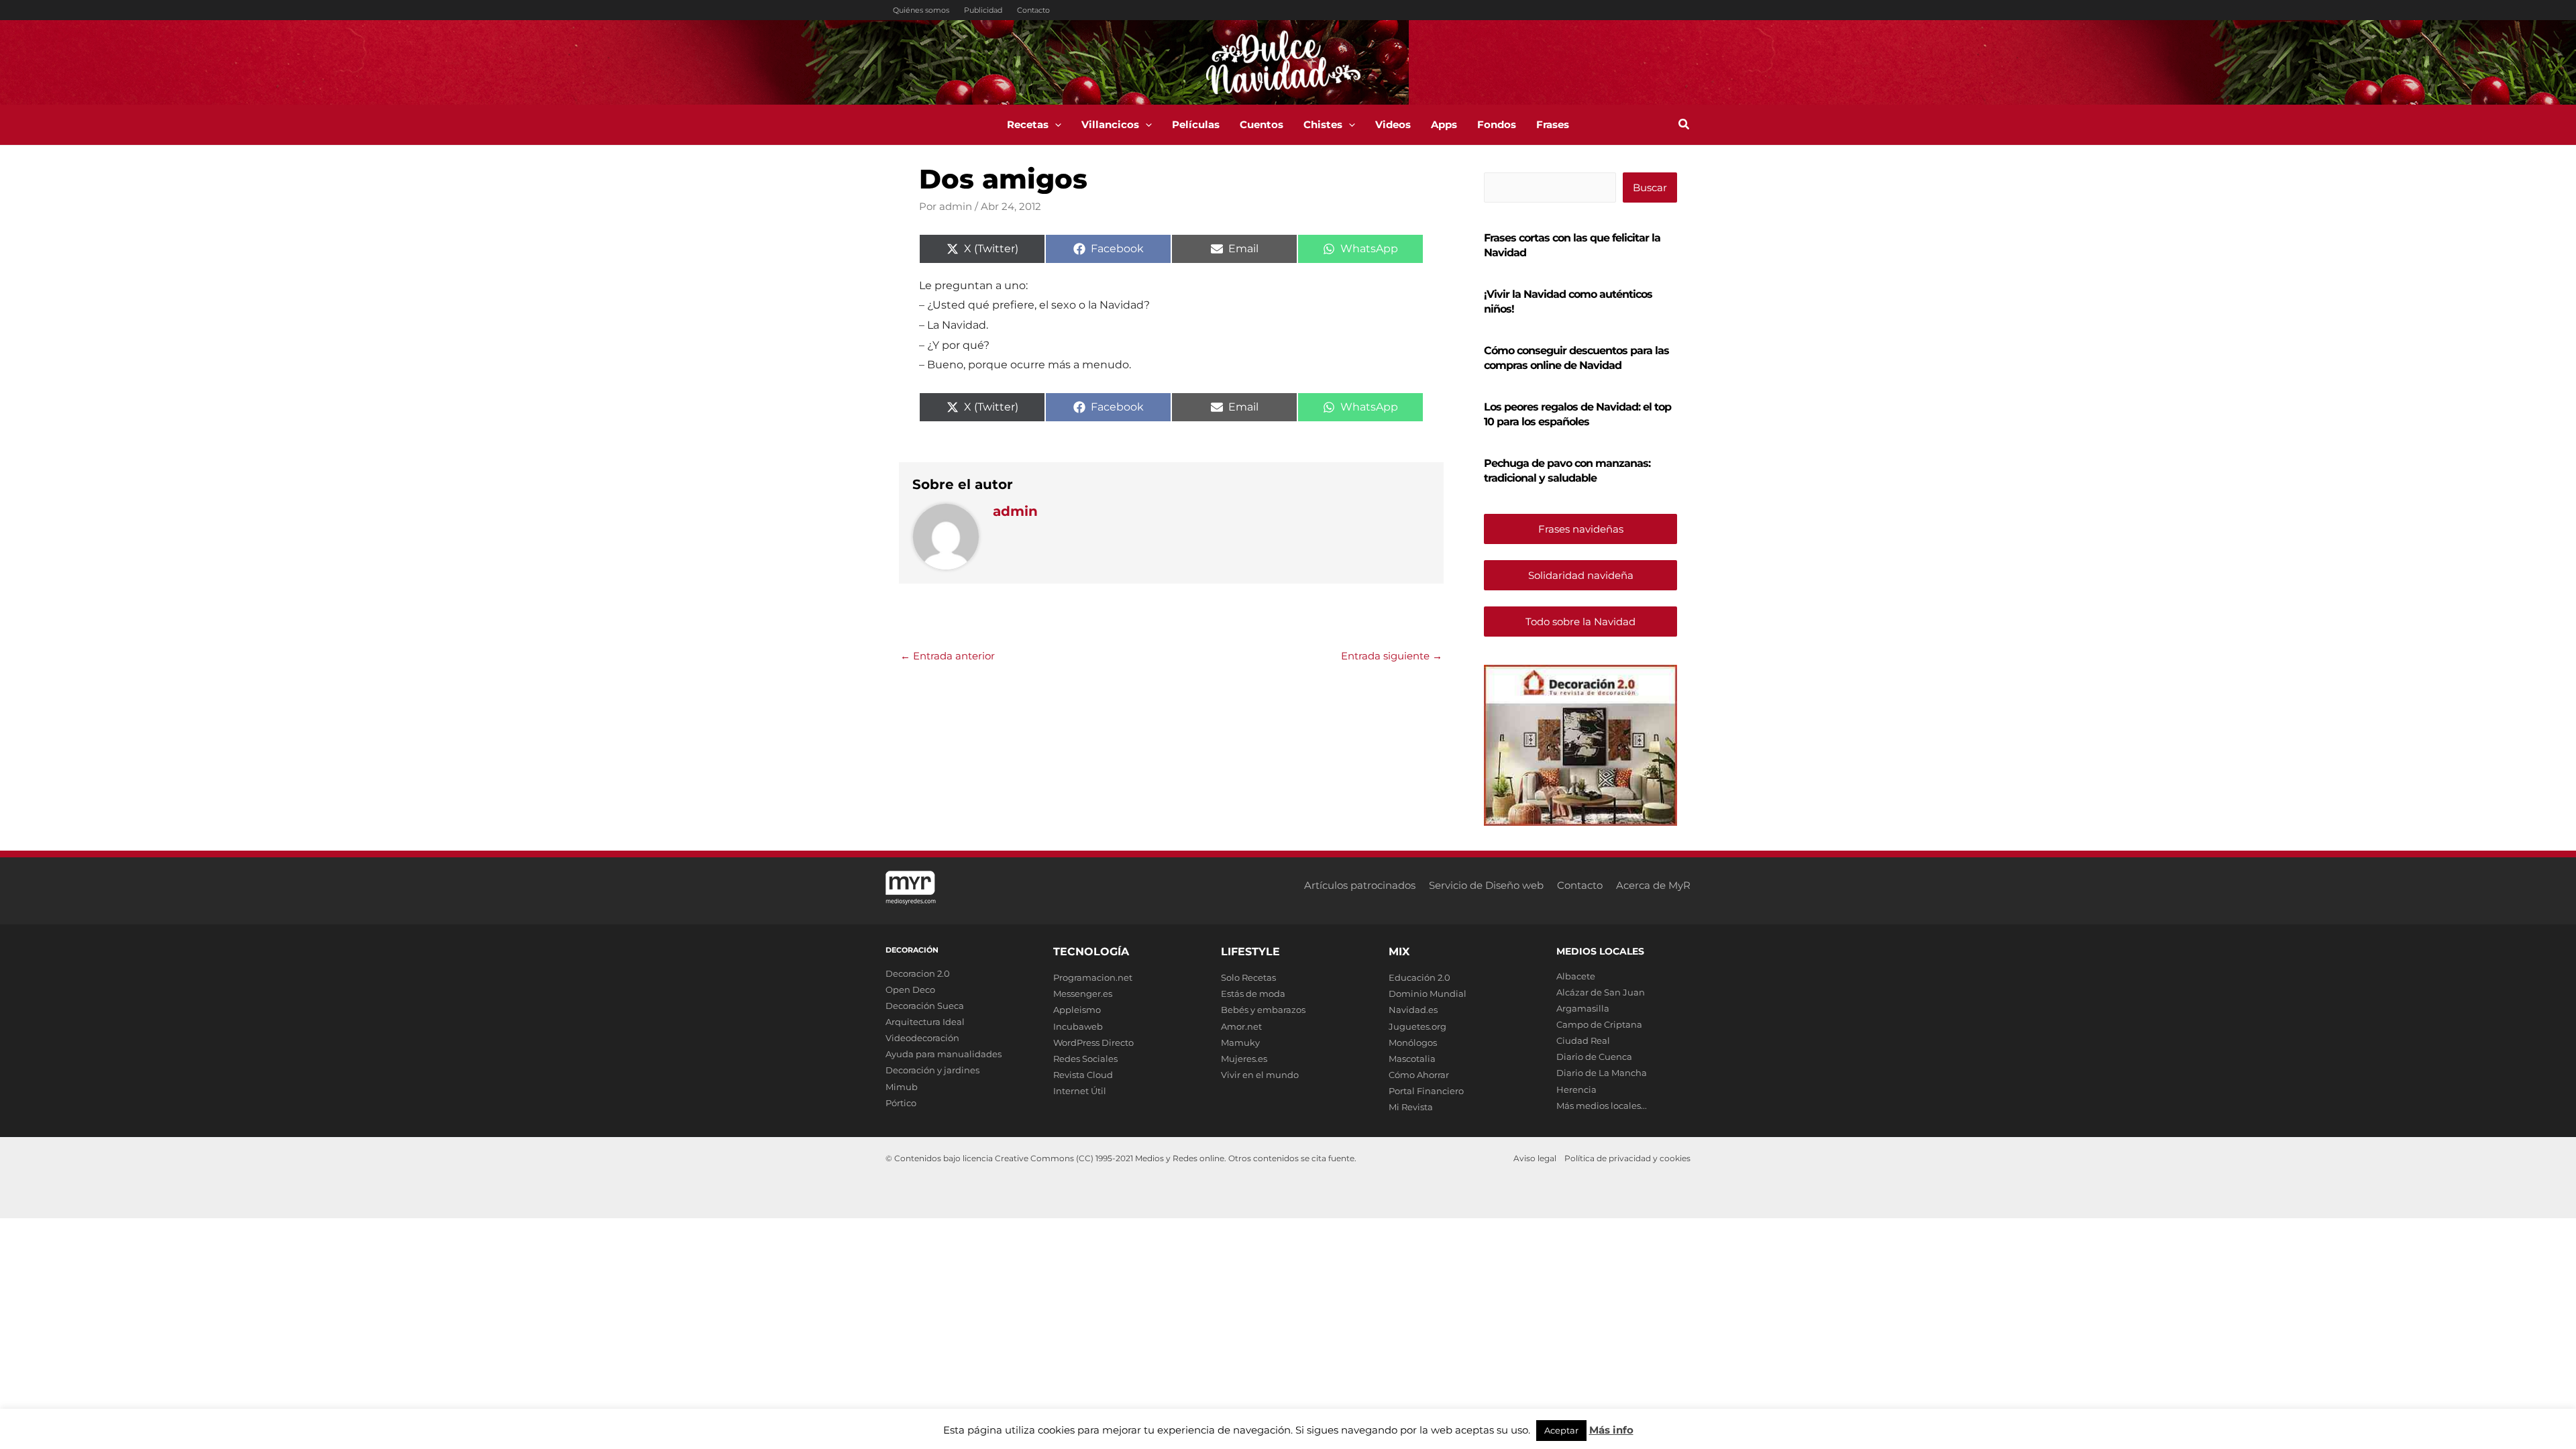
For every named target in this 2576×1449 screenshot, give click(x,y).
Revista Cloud (1083, 1075)
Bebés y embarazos (1263, 1010)
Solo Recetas (1248, 977)
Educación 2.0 (1419, 977)
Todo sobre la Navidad (1580, 622)
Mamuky (1240, 1042)
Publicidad (983, 10)
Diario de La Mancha (1602, 1073)
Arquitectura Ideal (925, 1022)
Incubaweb (1078, 1026)
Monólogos (1413, 1042)
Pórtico (901, 1103)
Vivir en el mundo (1260, 1075)
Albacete (1576, 976)
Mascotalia (1412, 1059)
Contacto (1033, 10)
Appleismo (1077, 1010)
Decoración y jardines (932, 1070)
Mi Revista (1411, 1107)
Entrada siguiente (1392, 656)
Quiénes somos (921, 10)
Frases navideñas (1581, 529)
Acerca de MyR (1653, 885)
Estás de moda (1253, 994)
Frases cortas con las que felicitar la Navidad (1572, 245)
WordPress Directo (1093, 1042)
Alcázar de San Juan (1601, 992)
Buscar (1650, 187)
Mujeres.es (1244, 1059)
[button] (1055, 125)
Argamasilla (1583, 1008)
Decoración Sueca (925, 1006)
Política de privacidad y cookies (1627, 1158)
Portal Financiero (1426, 1091)
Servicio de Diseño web (1486, 885)
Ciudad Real (1583, 1040)
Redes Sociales (1085, 1059)
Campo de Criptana (1599, 1024)
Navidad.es (1413, 1010)
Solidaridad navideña (1581, 575)
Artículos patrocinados (1360, 885)
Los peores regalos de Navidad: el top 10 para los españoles (1577, 414)
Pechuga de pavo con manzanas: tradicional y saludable (1567, 471)
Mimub (902, 1087)
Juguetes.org (1417, 1026)
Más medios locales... (1602, 1106)
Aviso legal (1535, 1158)
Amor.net (1241, 1026)
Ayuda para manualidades (944, 1054)
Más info (1611, 1430)
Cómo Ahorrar (1419, 1075)
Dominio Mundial (1428, 994)
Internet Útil (1080, 1091)
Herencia (1576, 1089)
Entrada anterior (948, 656)
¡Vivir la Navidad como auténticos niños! (1568, 302)
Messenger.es (1083, 994)
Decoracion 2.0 (918, 973)
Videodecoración (922, 1038)
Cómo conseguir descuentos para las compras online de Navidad (1576, 358)
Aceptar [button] (1561, 1430)
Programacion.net (1093, 977)
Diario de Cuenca (1594, 1057)
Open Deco (910, 989)
